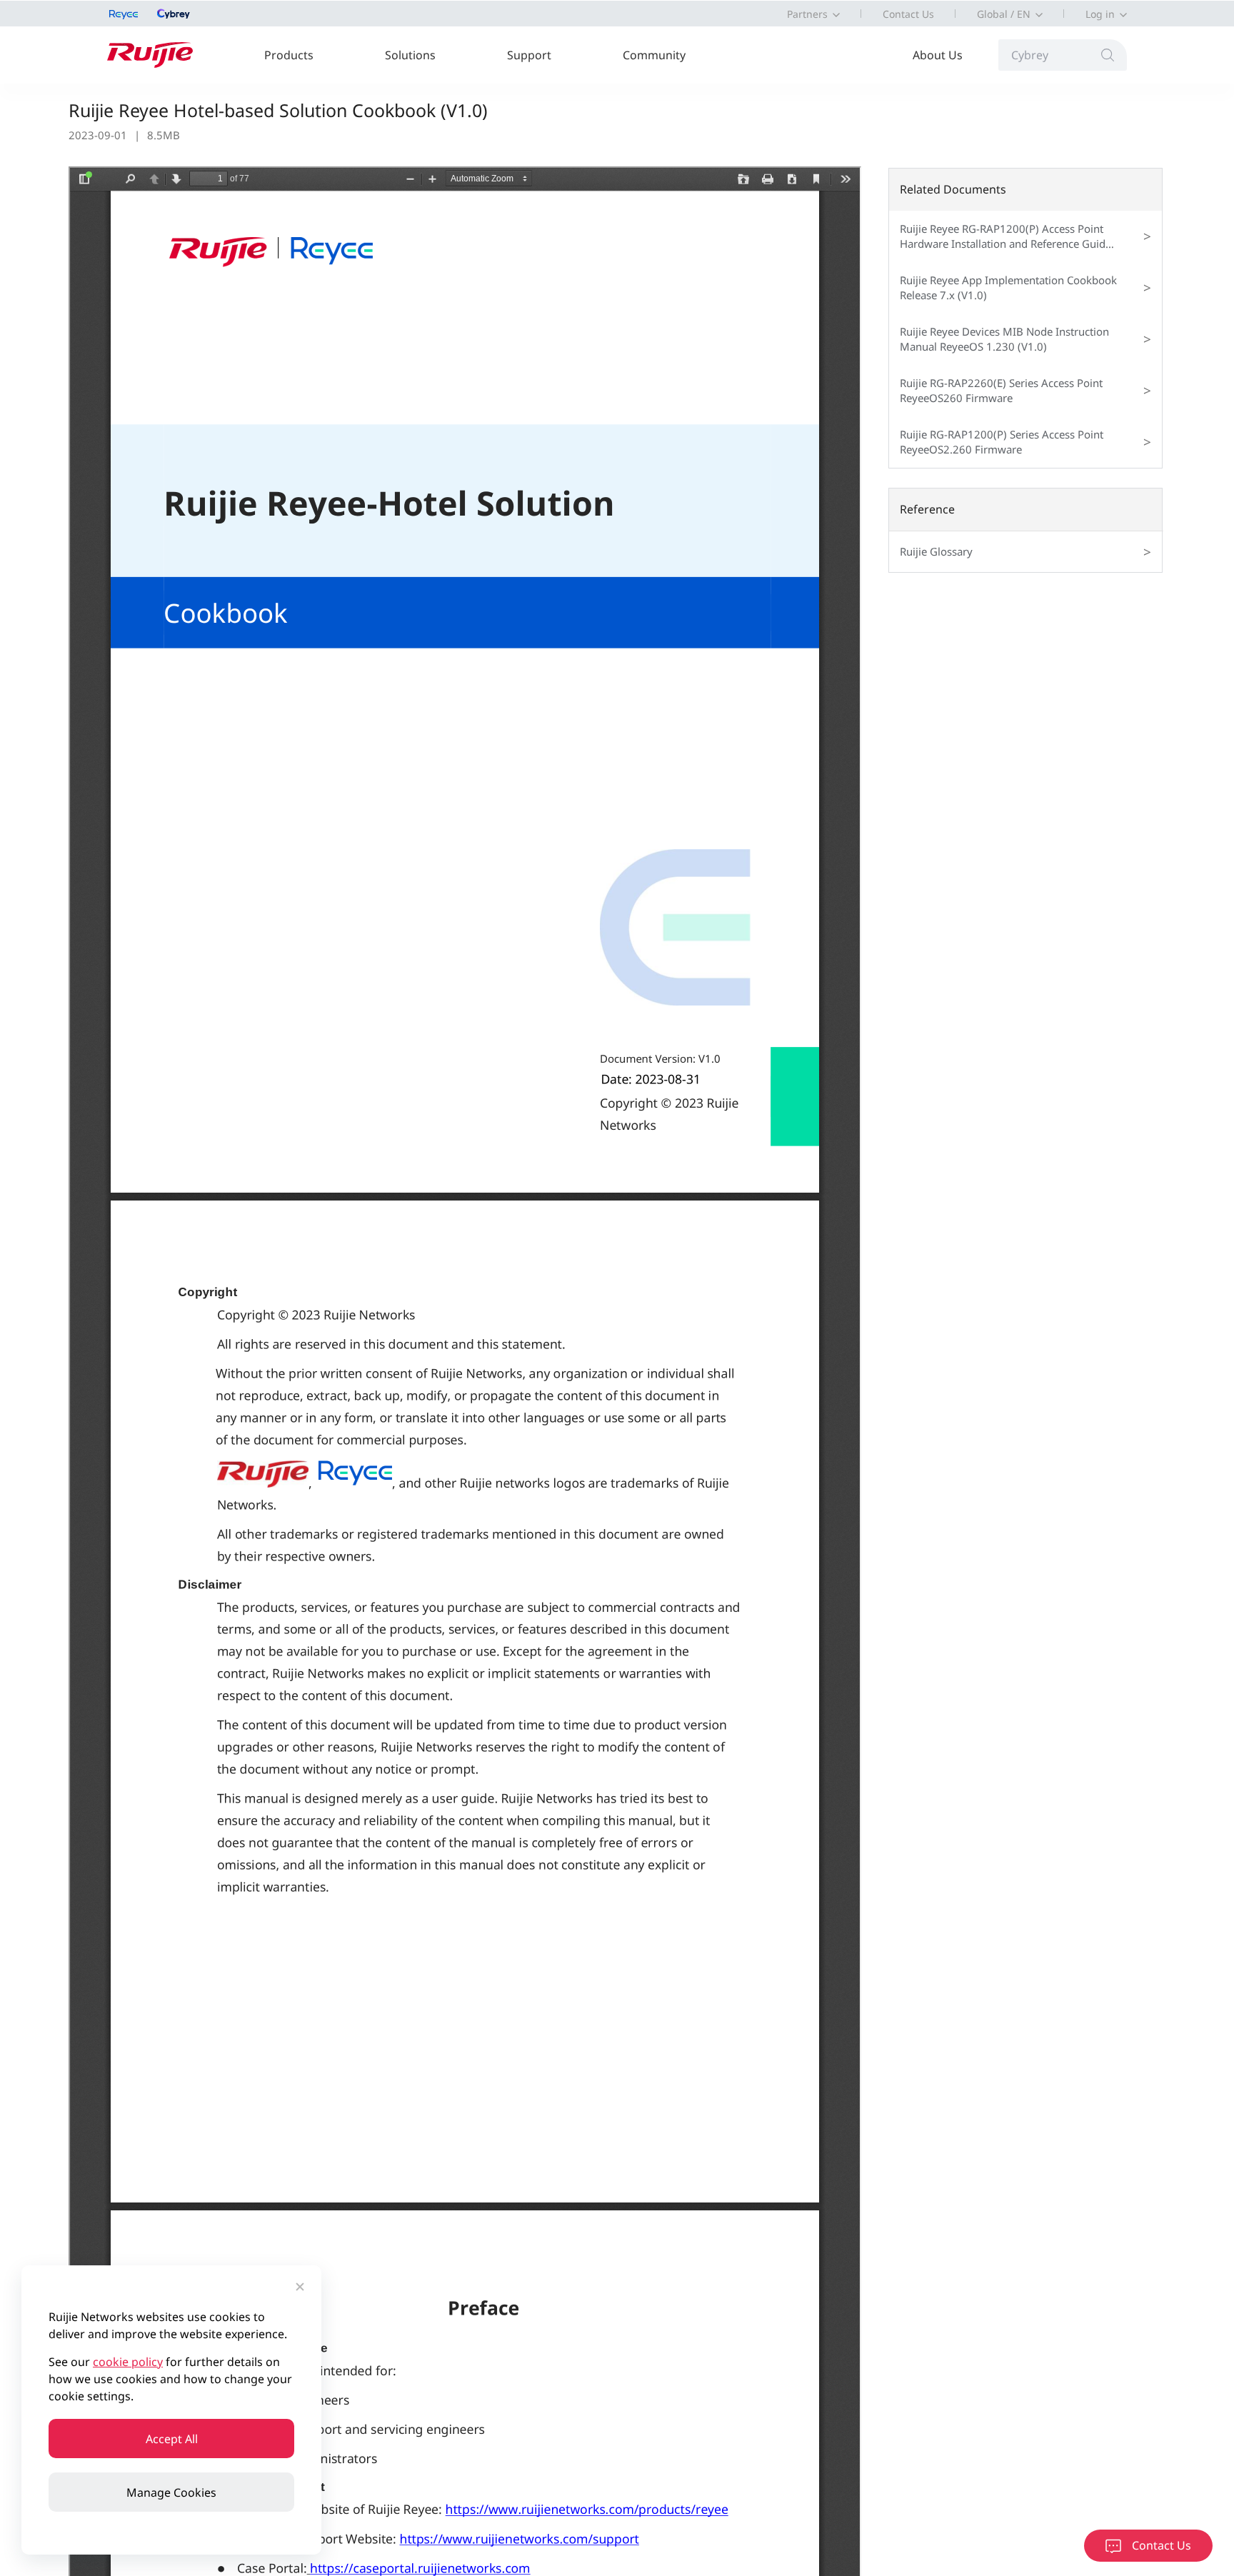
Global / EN (1004, 14)
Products (289, 55)
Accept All (172, 2439)
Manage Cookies (171, 2492)
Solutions (410, 55)
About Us (938, 55)
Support (529, 55)
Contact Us (908, 14)
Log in (1100, 14)
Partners (807, 14)
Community (654, 55)
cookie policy (128, 2362)
